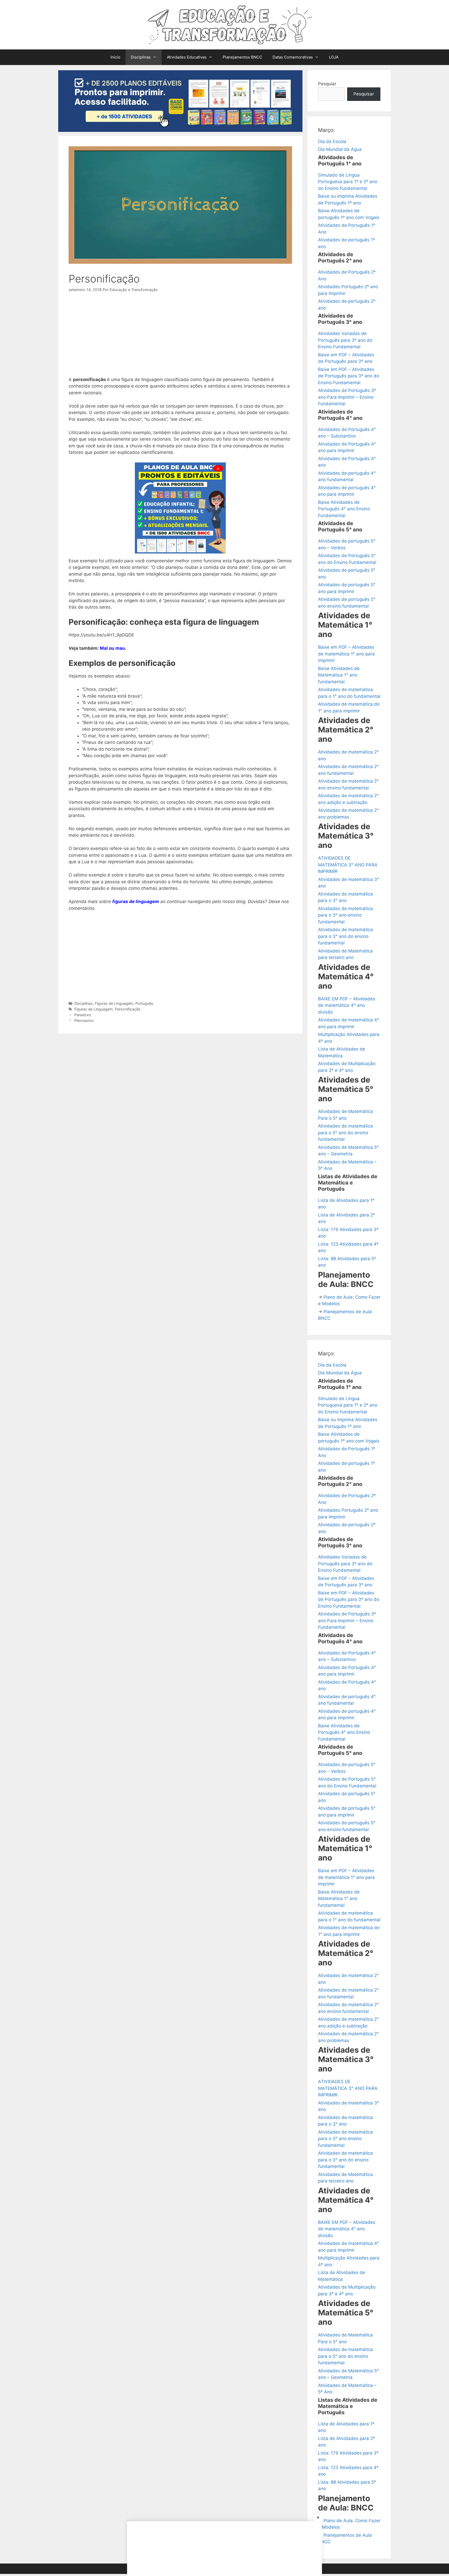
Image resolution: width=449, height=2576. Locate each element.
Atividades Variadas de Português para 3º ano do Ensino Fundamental (345, 340)
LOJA (334, 57)
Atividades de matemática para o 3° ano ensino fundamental (345, 915)
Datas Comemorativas (293, 57)
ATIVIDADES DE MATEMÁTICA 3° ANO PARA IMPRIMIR (348, 865)
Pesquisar (364, 94)
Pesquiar (327, 84)
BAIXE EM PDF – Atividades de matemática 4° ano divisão (347, 1005)
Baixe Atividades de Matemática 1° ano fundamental (339, 675)
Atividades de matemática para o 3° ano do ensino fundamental (345, 936)
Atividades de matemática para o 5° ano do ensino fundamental (345, 1133)
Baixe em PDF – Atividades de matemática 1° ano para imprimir (346, 654)
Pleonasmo (84, 1020)
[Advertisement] (180, 338)
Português (144, 1003)
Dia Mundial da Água (340, 149)
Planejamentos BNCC (242, 57)
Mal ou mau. (113, 648)
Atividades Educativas (187, 57)
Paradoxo (83, 1015)
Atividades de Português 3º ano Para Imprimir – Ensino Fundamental (347, 397)
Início (115, 57)
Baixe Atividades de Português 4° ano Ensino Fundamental (344, 509)
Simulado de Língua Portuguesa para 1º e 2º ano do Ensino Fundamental (348, 182)
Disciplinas (141, 57)
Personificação (128, 1009)
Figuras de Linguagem (114, 1003)
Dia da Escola (332, 141)
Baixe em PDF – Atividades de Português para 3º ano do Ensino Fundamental (349, 376)
